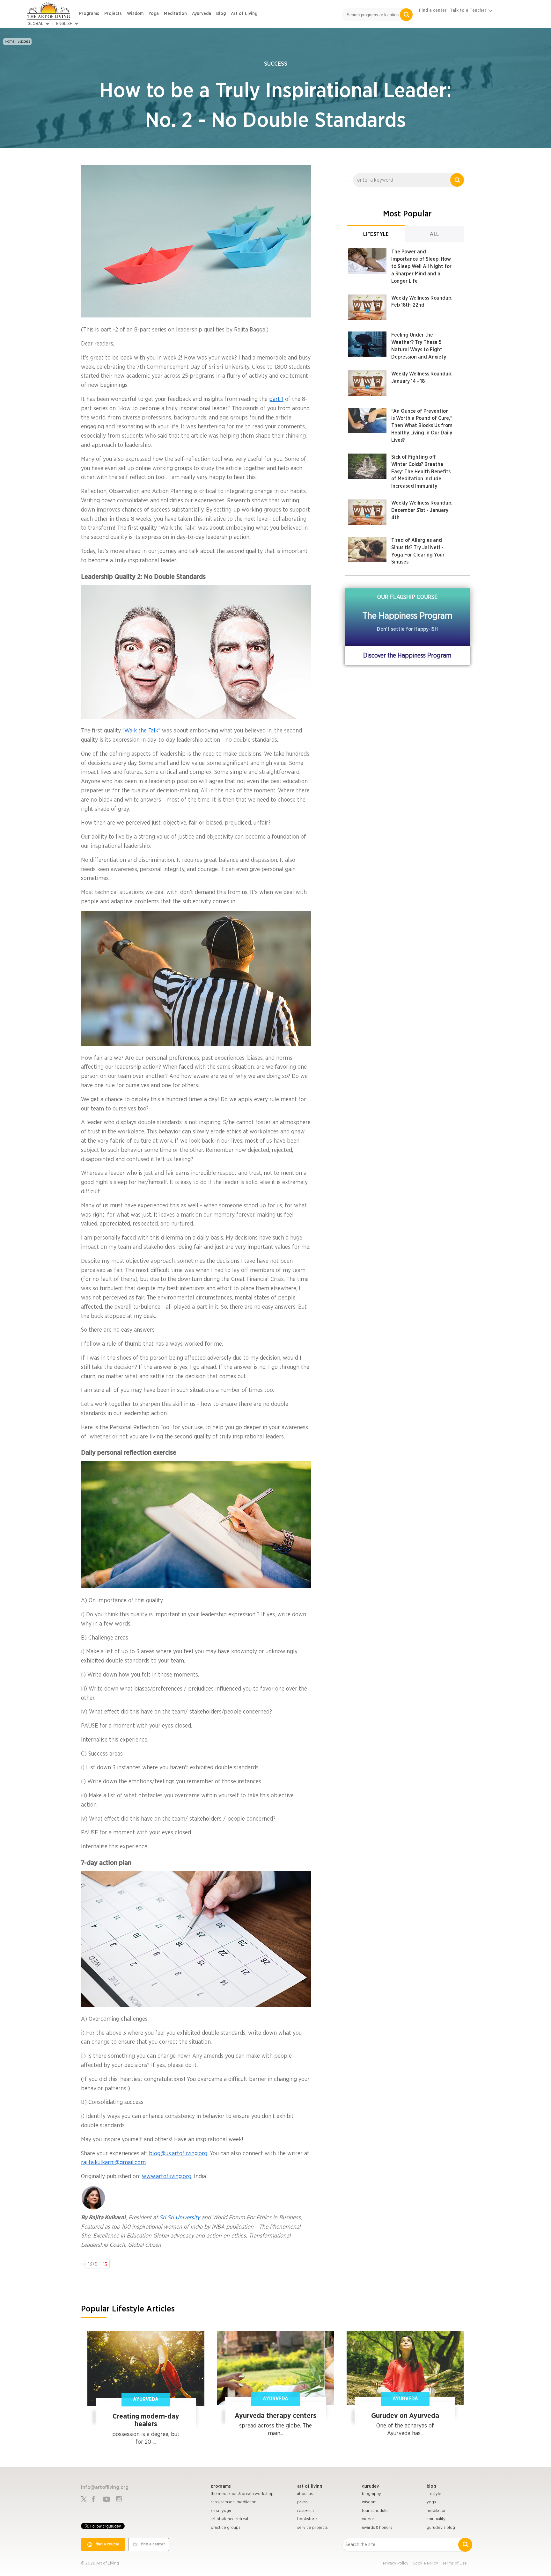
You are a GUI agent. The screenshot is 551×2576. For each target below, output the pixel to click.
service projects (312, 2528)
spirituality (436, 2519)
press (302, 2502)
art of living (310, 2486)
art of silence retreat (230, 2519)
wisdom (369, 2502)
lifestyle (434, 2494)
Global (35, 24)
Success (24, 41)
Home (10, 41)
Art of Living (244, 14)
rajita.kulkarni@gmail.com (113, 2163)
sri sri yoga (221, 2511)
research (305, 2511)
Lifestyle (376, 234)
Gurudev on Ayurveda (405, 2416)
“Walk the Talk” (141, 731)
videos (368, 2519)
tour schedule (375, 2511)
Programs (89, 14)
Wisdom (135, 14)
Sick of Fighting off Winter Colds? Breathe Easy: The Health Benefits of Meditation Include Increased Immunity (421, 472)
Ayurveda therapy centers (275, 2416)
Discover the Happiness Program (407, 656)
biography (371, 2494)
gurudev (370, 2486)
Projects (113, 14)
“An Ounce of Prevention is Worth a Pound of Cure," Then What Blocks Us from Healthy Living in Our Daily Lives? (422, 426)
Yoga (154, 14)
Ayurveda (202, 14)
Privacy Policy (396, 2563)
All (434, 234)
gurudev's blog (441, 2528)
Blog (221, 14)
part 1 (276, 399)
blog (431, 2486)
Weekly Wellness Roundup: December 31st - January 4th (422, 510)
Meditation (175, 14)
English (64, 24)
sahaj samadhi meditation (234, 2502)
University (187, 2218)
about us (305, 2494)
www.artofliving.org (167, 2177)
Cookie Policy (425, 2563)
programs (221, 2486)
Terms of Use (455, 2563)
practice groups (226, 2528)
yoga (431, 2502)
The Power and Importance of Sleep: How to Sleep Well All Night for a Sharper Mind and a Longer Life (421, 266)
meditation (437, 2511)
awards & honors (377, 2528)
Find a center (433, 11)
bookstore (307, 2519)
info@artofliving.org (105, 2487)
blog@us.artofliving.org (178, 2154)
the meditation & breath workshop (242, 2494)
